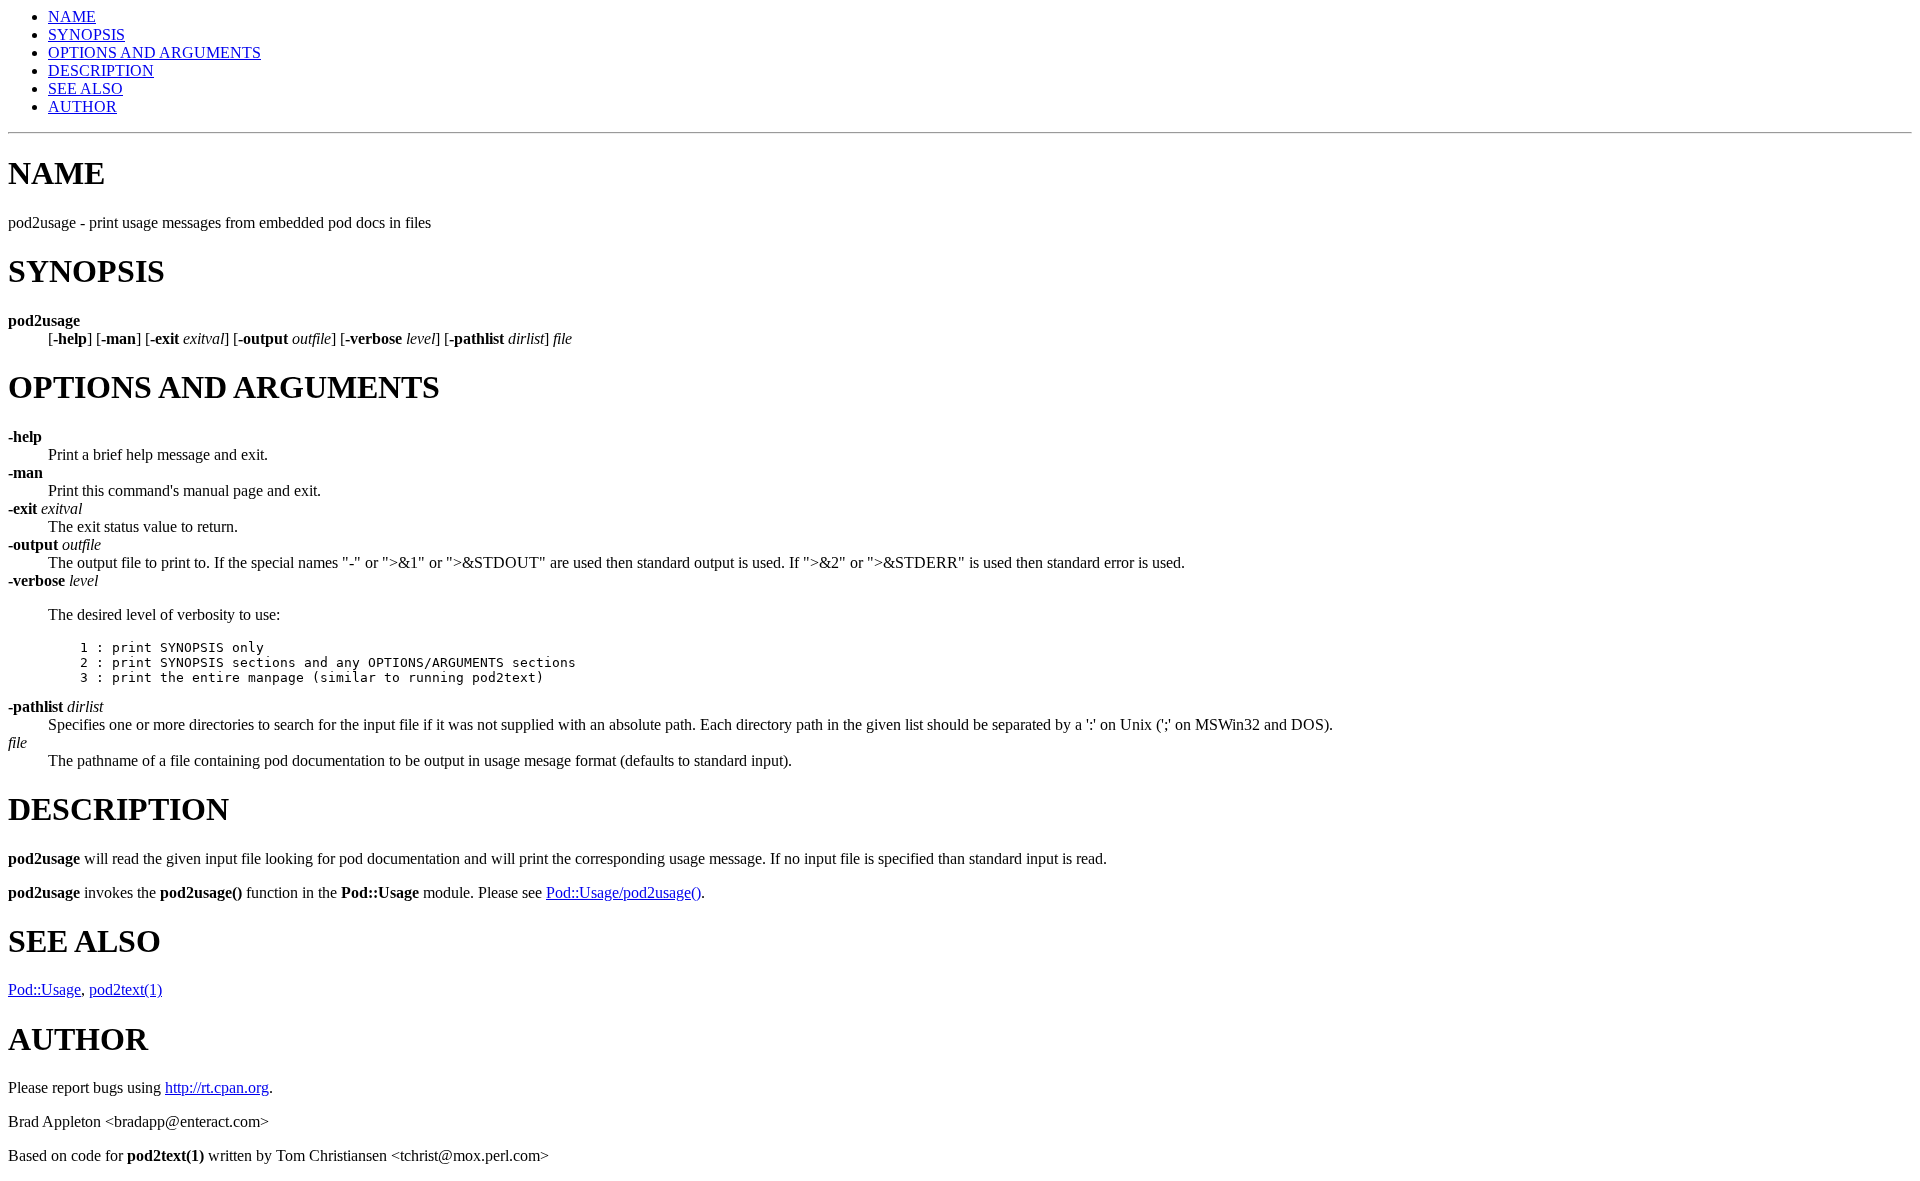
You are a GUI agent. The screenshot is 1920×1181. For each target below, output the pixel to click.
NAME (72, 16)
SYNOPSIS (86, 34)
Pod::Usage (44, 989)
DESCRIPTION (101, 70)
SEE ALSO (85, 88)
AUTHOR (82, 106)
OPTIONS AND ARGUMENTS (154, 52)
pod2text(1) (125, 989)
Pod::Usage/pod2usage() (623, 892)
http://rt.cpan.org (217, 1087)
